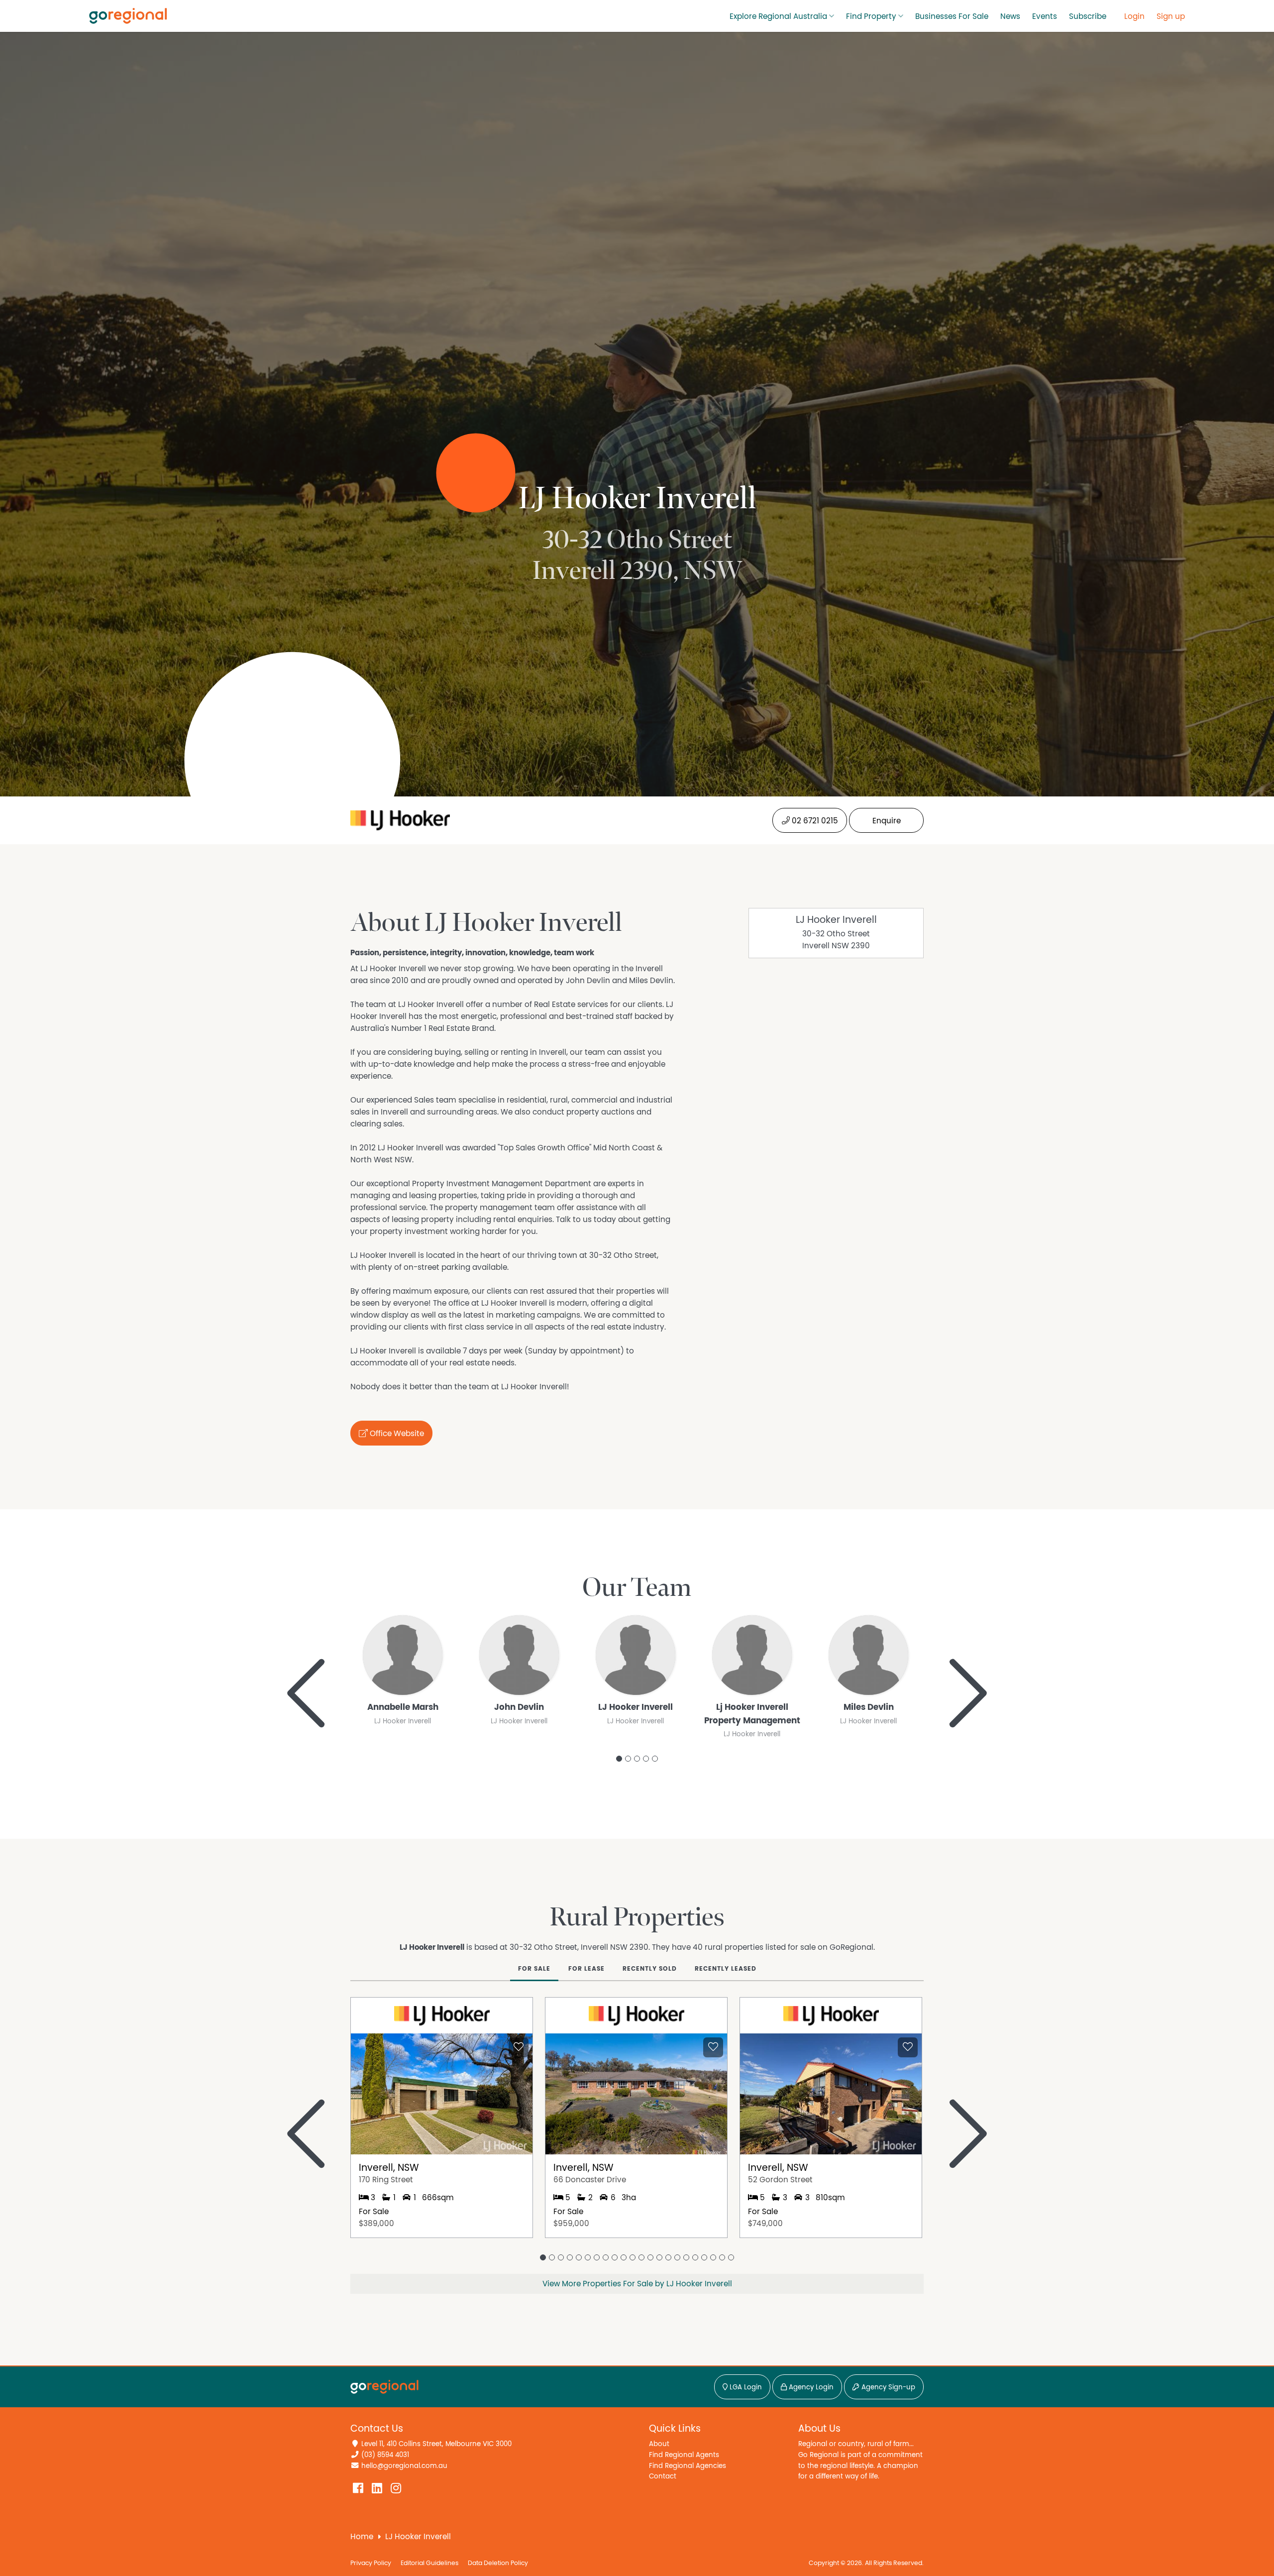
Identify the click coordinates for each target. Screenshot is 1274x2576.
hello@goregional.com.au (404, 2466)
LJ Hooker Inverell (836, 920)
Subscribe (1088, 16)
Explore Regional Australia (778, 16)
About (659, 2444)
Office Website (396, 1434)
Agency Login (810, 2387)
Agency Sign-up (887, 2387)
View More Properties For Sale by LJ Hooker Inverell (637, 2284)
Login (1134, 16)
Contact (663, 2476)
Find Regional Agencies (688, 2466)
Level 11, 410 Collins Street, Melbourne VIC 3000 (436, 2444)
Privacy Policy (371, 2563)
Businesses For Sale (952, 16)
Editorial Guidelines (429, 2563)
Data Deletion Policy (498, 2563)
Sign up (1171, 16)
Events (1045, 16)
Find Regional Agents (684, 2455)
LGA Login (745, 2387)
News (1010, 16)
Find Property (871, 16)
